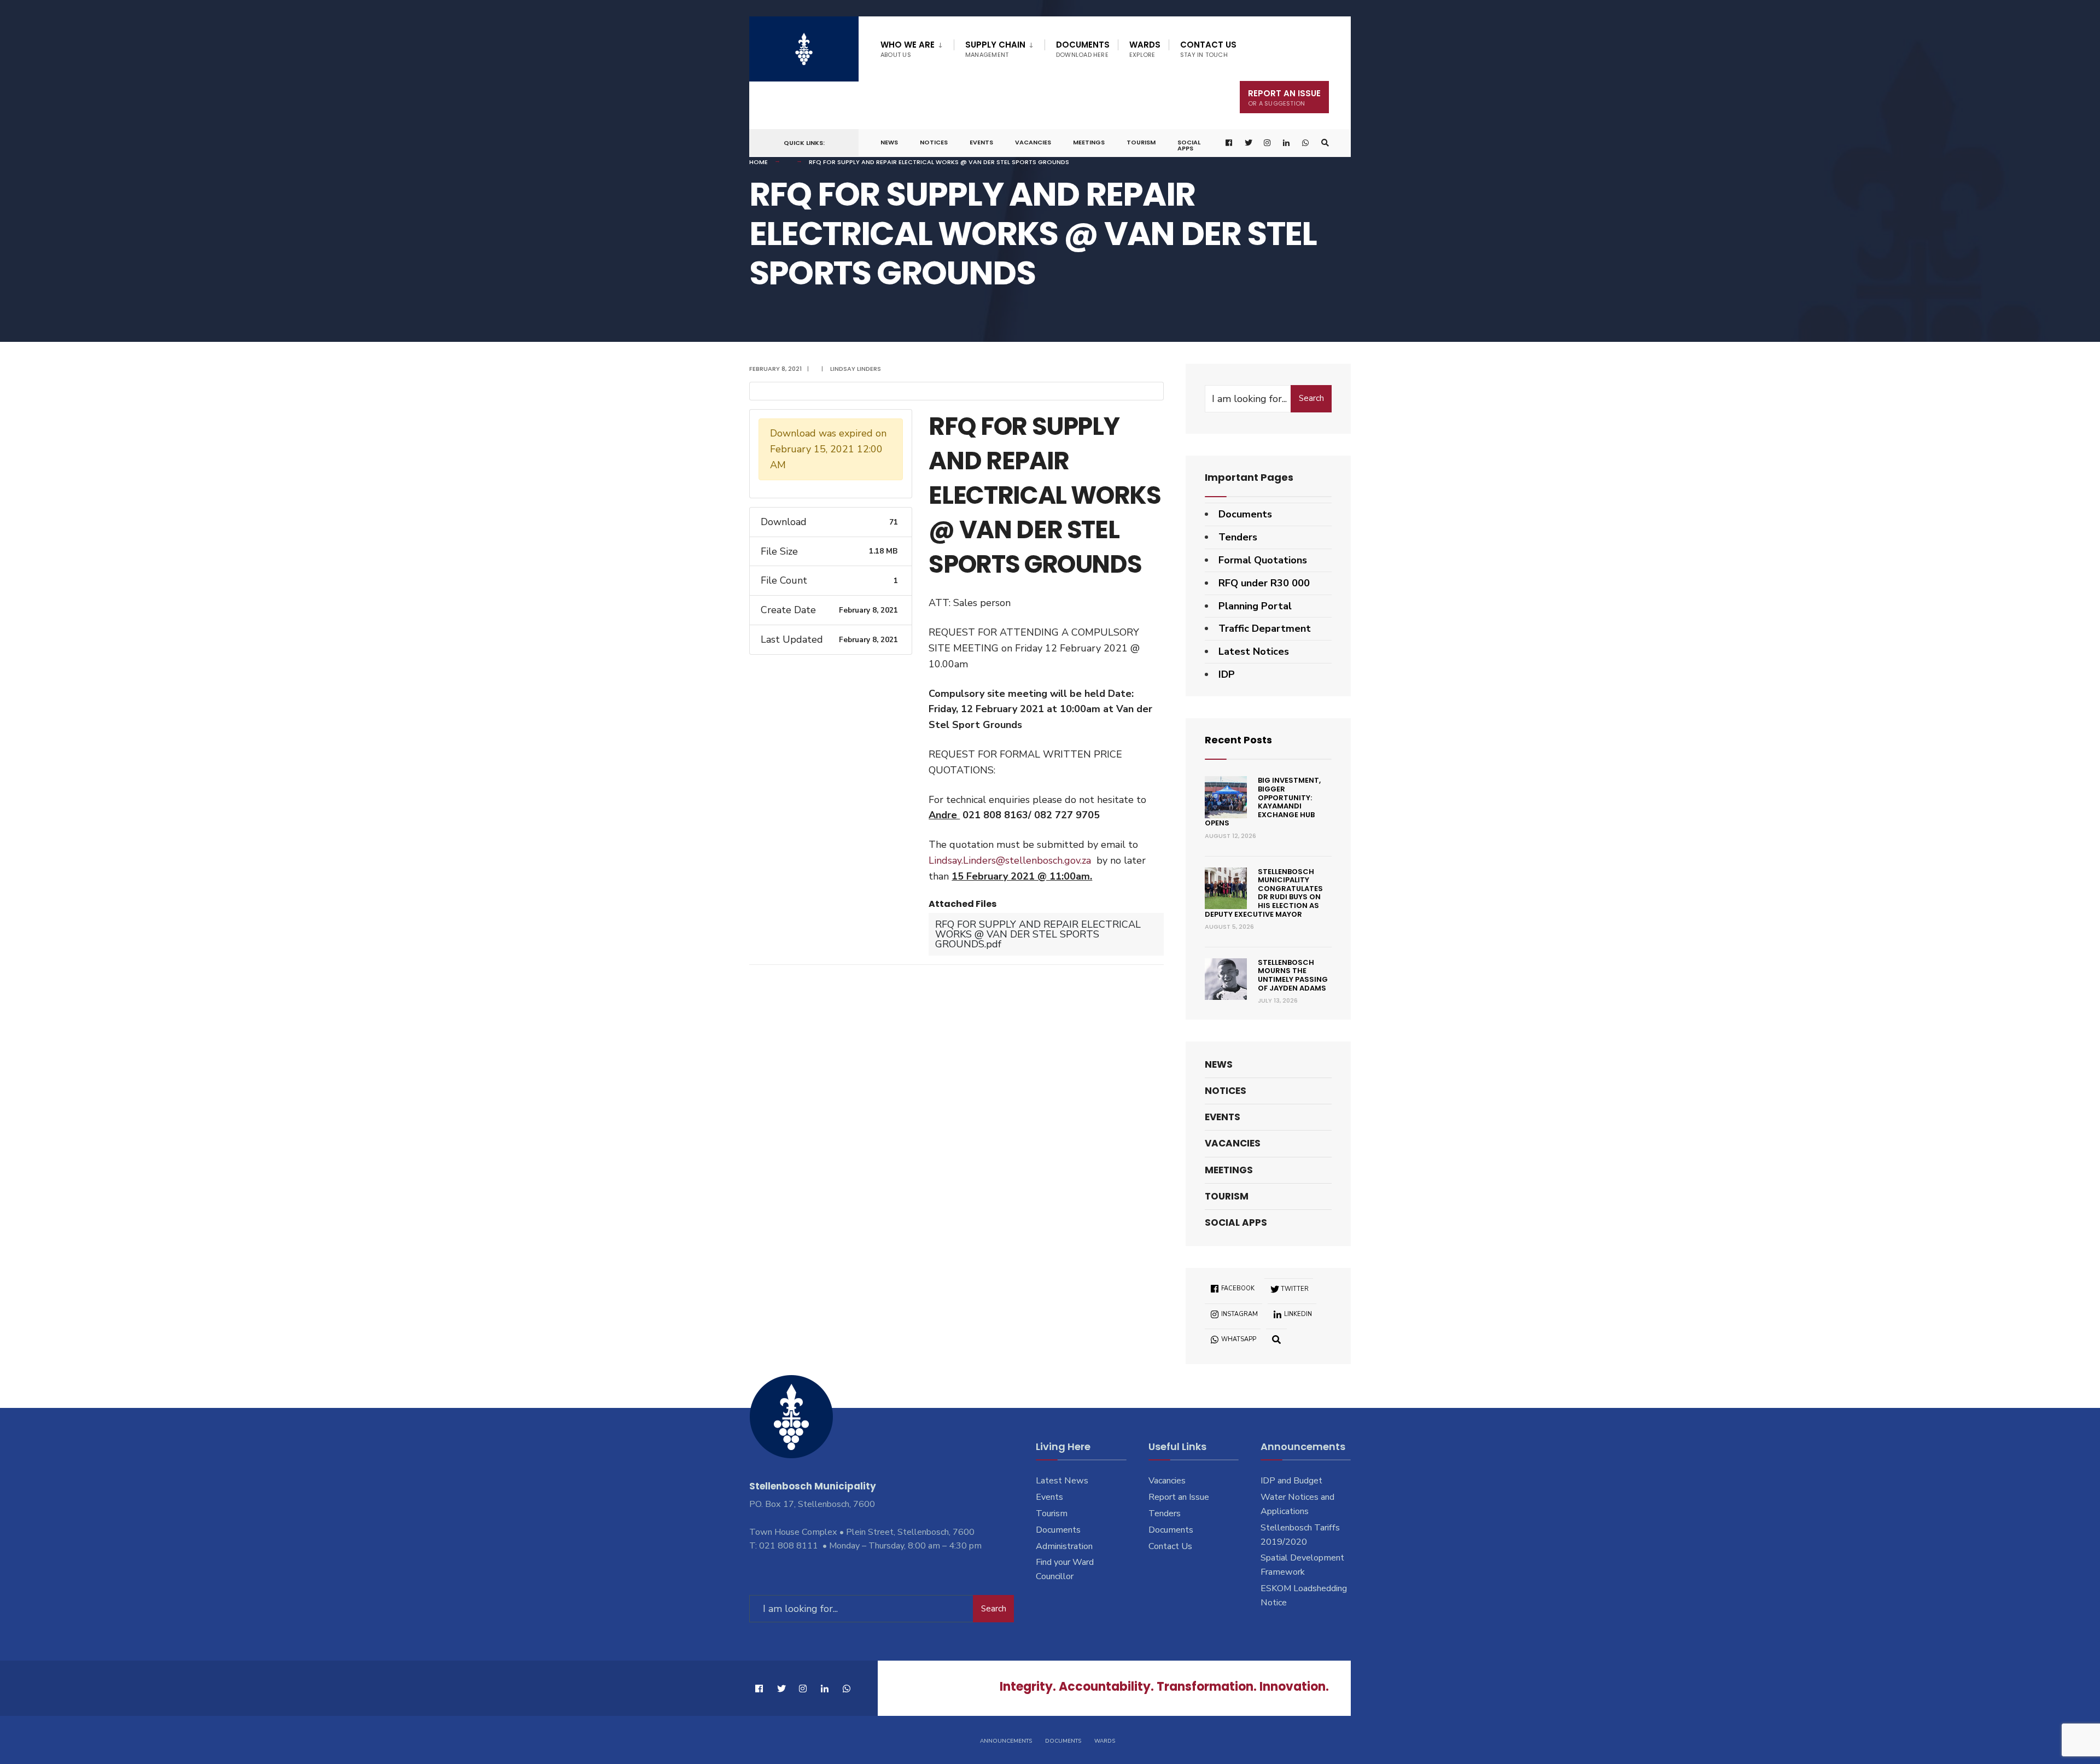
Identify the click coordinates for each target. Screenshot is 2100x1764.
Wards (1145, 49)
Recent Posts (1238, 740)
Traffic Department (1265, 628)
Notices (934, 142)
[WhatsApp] (1306, 143)
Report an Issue (1179, 1497)
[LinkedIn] (1287, 143)
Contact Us (1208, 49)
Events (981, 142)
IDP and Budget (1291, 1481)
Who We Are (908, 49)
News (889, 142)
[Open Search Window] (1325, 143)
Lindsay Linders (856, 369)
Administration (1064, 1546)
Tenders (1238, 537)
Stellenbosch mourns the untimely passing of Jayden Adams (1293, 975)
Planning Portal (1255, 606)
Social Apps (1189, 145)
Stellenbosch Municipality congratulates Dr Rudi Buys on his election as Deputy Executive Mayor (1264, 893)
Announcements (1006, 1741)
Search (1311, 398)
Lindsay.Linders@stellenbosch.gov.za (1010, 860)
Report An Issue (1284, 98)
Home (759, 162)
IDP (1227, 674)
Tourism (1141, 142)
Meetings (1089, 142)
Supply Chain (995, 49)
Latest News (1062, 1481)
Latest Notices (1254, 651)
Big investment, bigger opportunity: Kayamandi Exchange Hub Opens (1263, 802)
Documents (1083, 49)
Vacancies (1033, 142)
